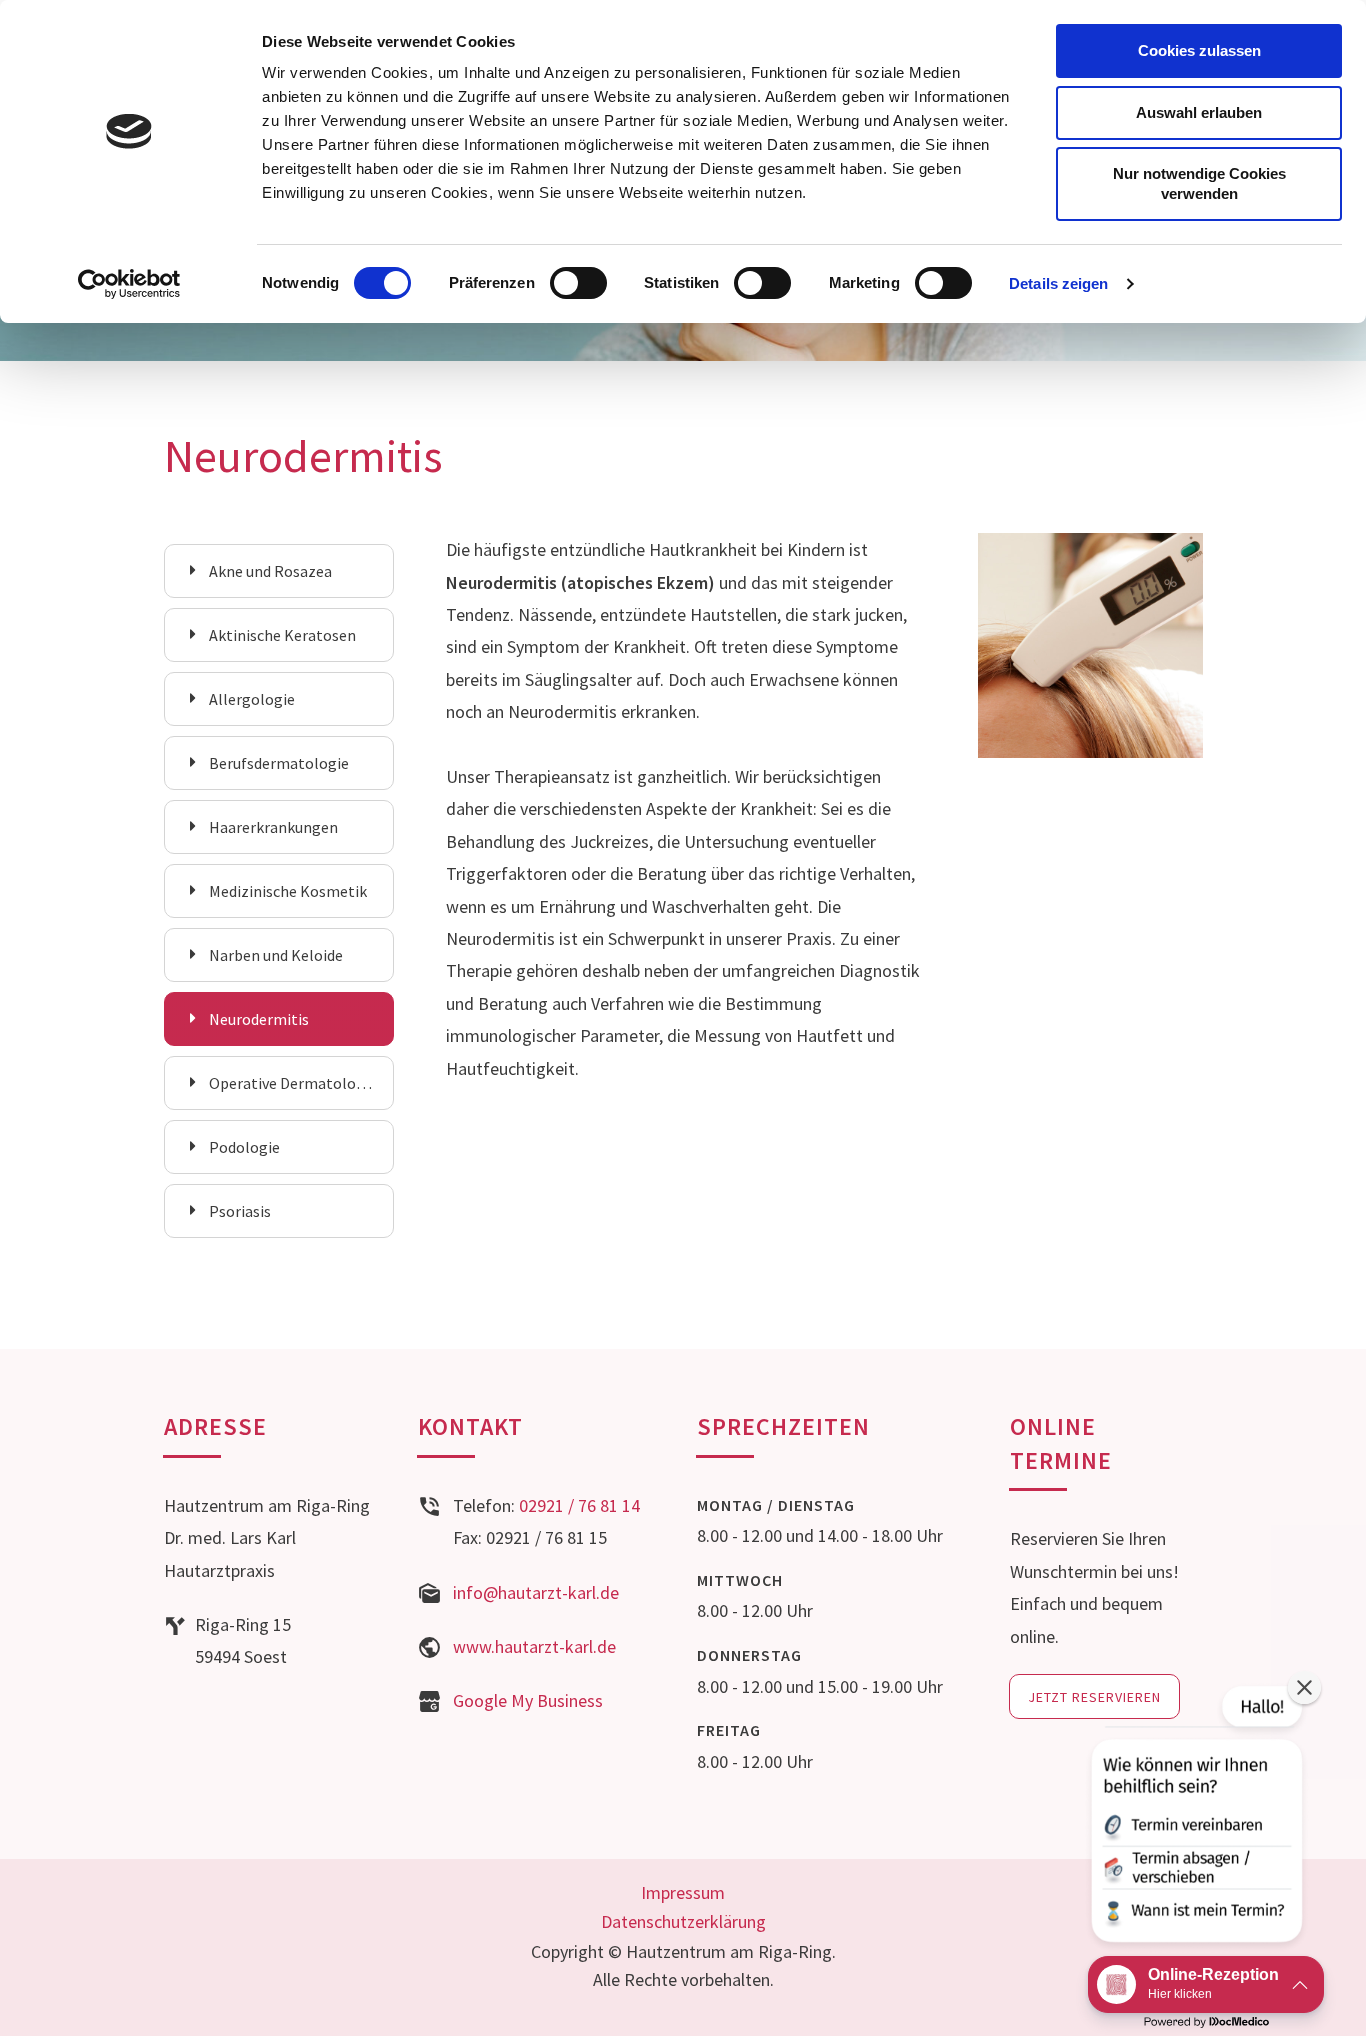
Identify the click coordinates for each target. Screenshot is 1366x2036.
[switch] (578, 283)
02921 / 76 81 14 (579, 1505)
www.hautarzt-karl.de (534, 1646)
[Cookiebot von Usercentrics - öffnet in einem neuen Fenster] (129, 284)
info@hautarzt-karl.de (536, 1592)
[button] (1195, 1818)
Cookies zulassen (1199, 50)
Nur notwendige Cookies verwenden (1199, 183)
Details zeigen (1058, 283)
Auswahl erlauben (1199, 112)
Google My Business (528, 1700)
